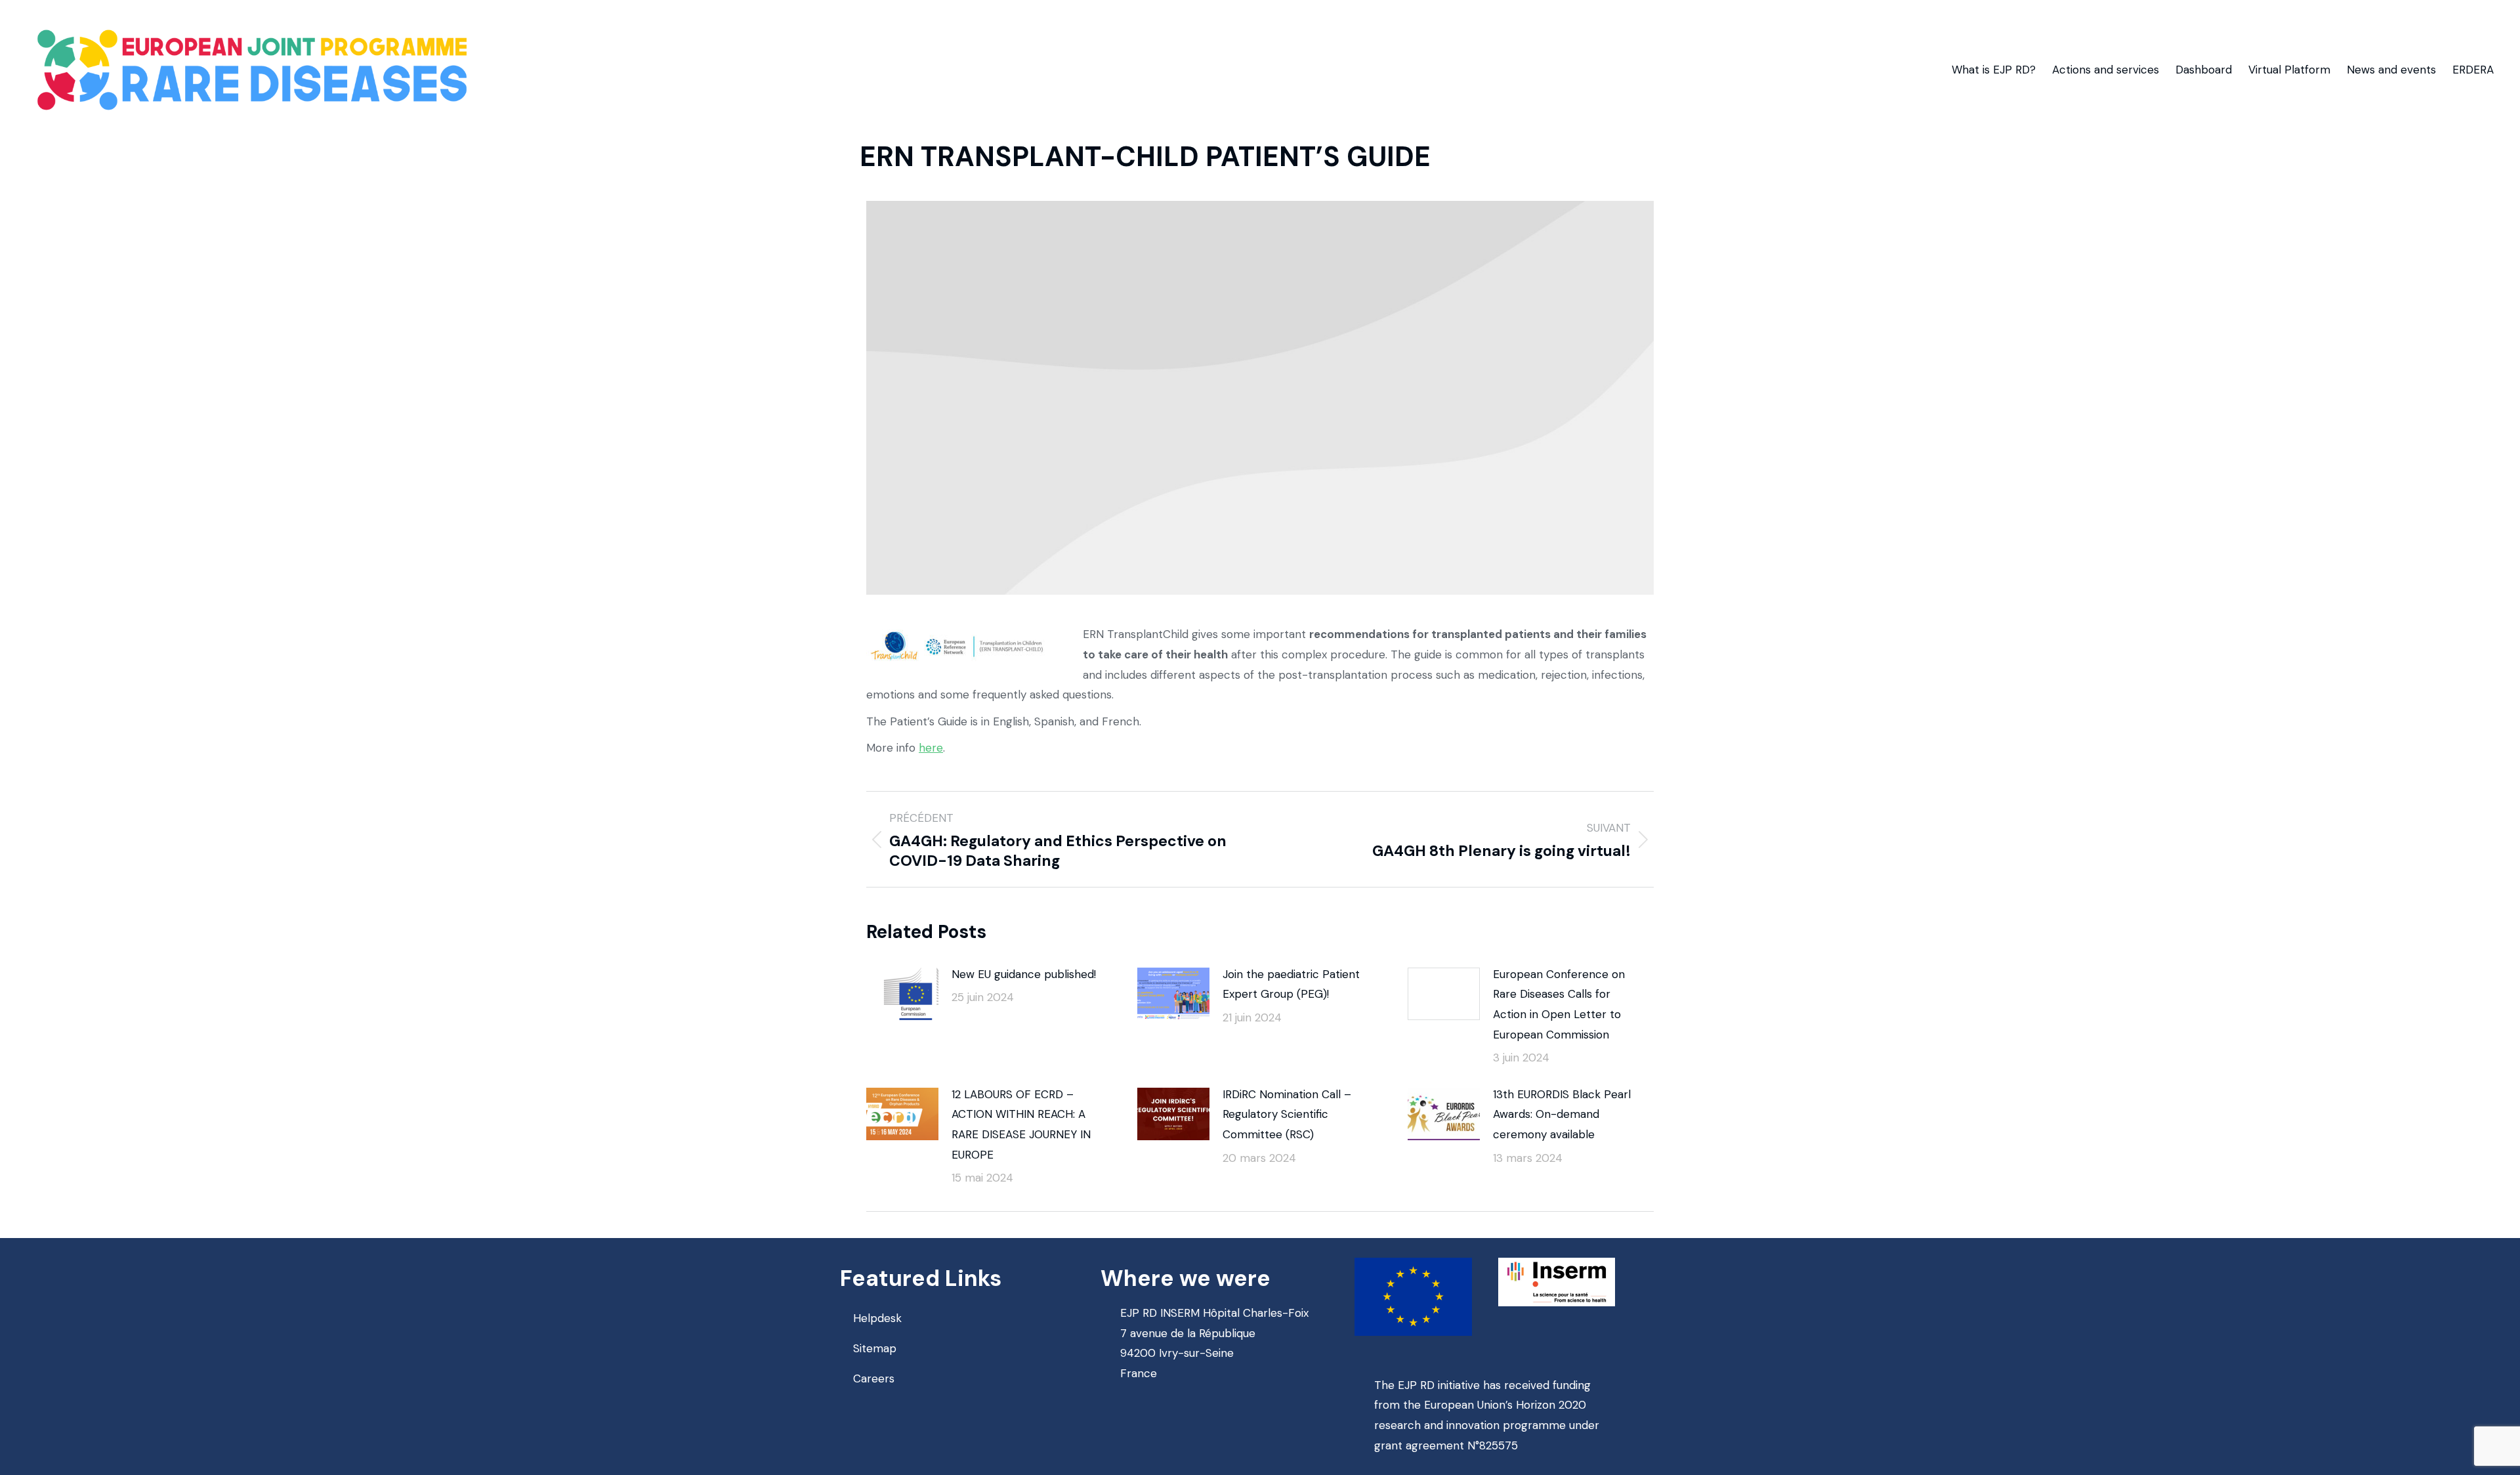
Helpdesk (877, 1318)
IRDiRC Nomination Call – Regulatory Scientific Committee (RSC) (1287, 1114)
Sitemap (875, 1348)
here (931, 748)
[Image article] (902, 994)
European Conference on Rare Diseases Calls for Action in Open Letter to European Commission (1559, 1004)
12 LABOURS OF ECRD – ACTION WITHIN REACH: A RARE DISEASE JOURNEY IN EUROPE (1021, 1124)
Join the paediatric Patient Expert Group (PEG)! (1291, 984)
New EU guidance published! (1024, 974)
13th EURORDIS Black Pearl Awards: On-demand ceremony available (1562, 1114)
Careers (874, 1379)
